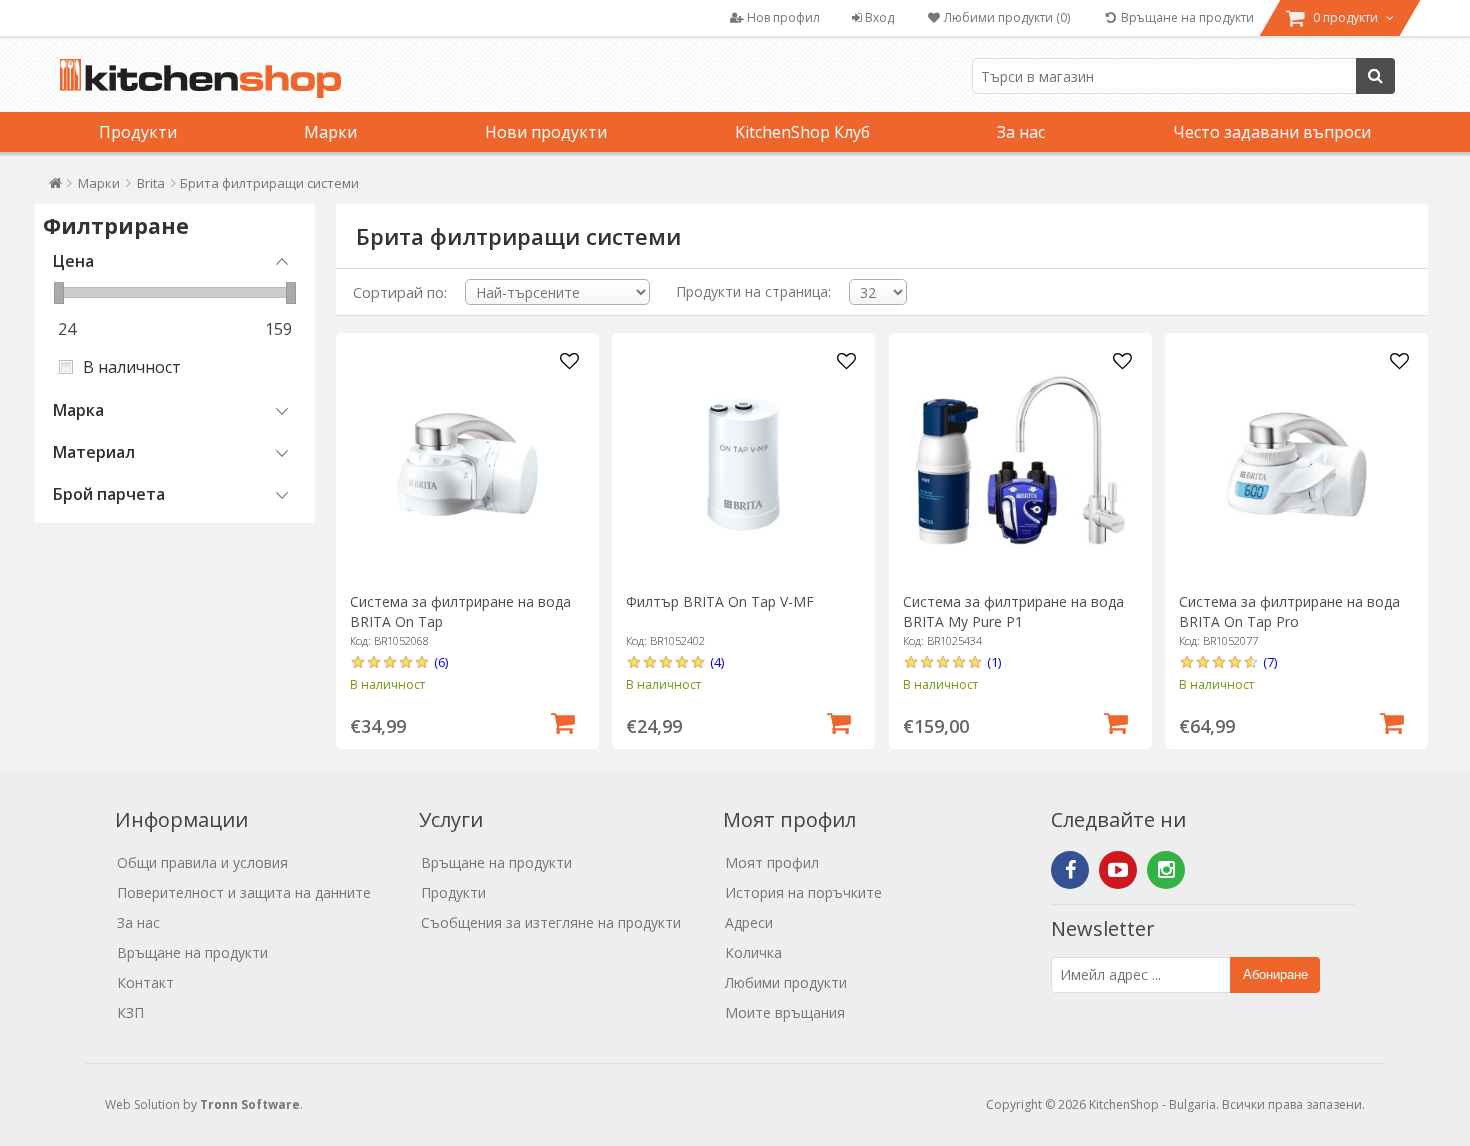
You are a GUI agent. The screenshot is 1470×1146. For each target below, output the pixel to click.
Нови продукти (546, 132)
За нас (1021, 132)
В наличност (132, 367)
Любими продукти (786, 982)
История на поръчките (803, 892)
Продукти (138, 132)
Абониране (1275, 974)
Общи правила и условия (202, 862)
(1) (994, 662)
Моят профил (772, 862)
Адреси (749, 922)
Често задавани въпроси (1272, 132)
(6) (441, 662)
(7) (1270, 662)
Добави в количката (563, 721)
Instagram (1166, 870)
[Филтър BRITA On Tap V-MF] (743, 464)
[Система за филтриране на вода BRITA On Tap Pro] (1296, 464)
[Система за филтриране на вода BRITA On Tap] (467, 464)
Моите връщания (785, 1012)
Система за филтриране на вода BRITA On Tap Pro (1289, 611)
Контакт (145, 982)
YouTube (1118, 870)
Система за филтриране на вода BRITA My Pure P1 (1013, 611)
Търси (1375, 76)
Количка (753, 952)
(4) (717, 662)
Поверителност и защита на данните (244, 892)
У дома (55, 187)
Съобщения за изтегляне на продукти (551, 922)
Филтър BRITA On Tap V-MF (720, 601)
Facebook (1070, 870)
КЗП (130, 1012)
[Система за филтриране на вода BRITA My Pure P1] (1020, 464)
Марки (330, 132)
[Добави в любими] (570, 362)
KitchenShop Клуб (802, 132)
